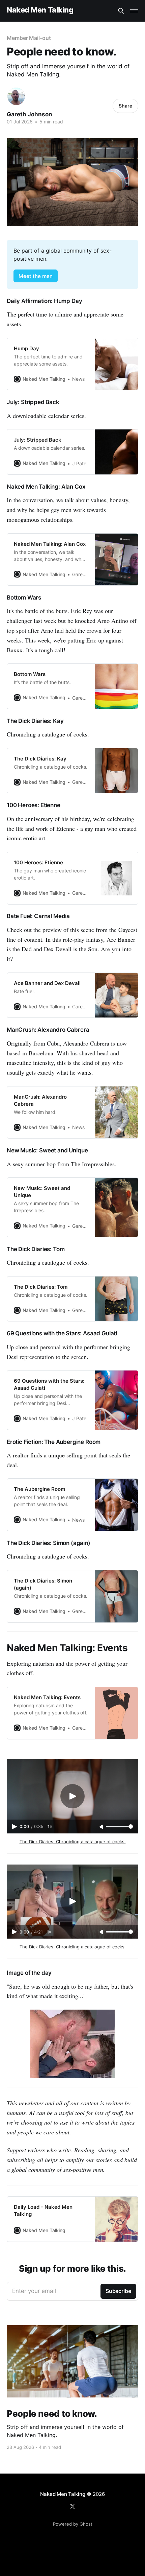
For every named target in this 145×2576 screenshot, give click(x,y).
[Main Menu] (134, 11)
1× (50, 1826)
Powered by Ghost (73, 2524)
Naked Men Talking (40, 10)
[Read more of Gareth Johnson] (16, 96)
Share (125, 106)
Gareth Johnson (30, 114)
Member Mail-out (29, 38)
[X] (72, 2506)
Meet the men (36, 276)
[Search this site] (121, 11)
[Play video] (72, 1796)
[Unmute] (102, 1827)
